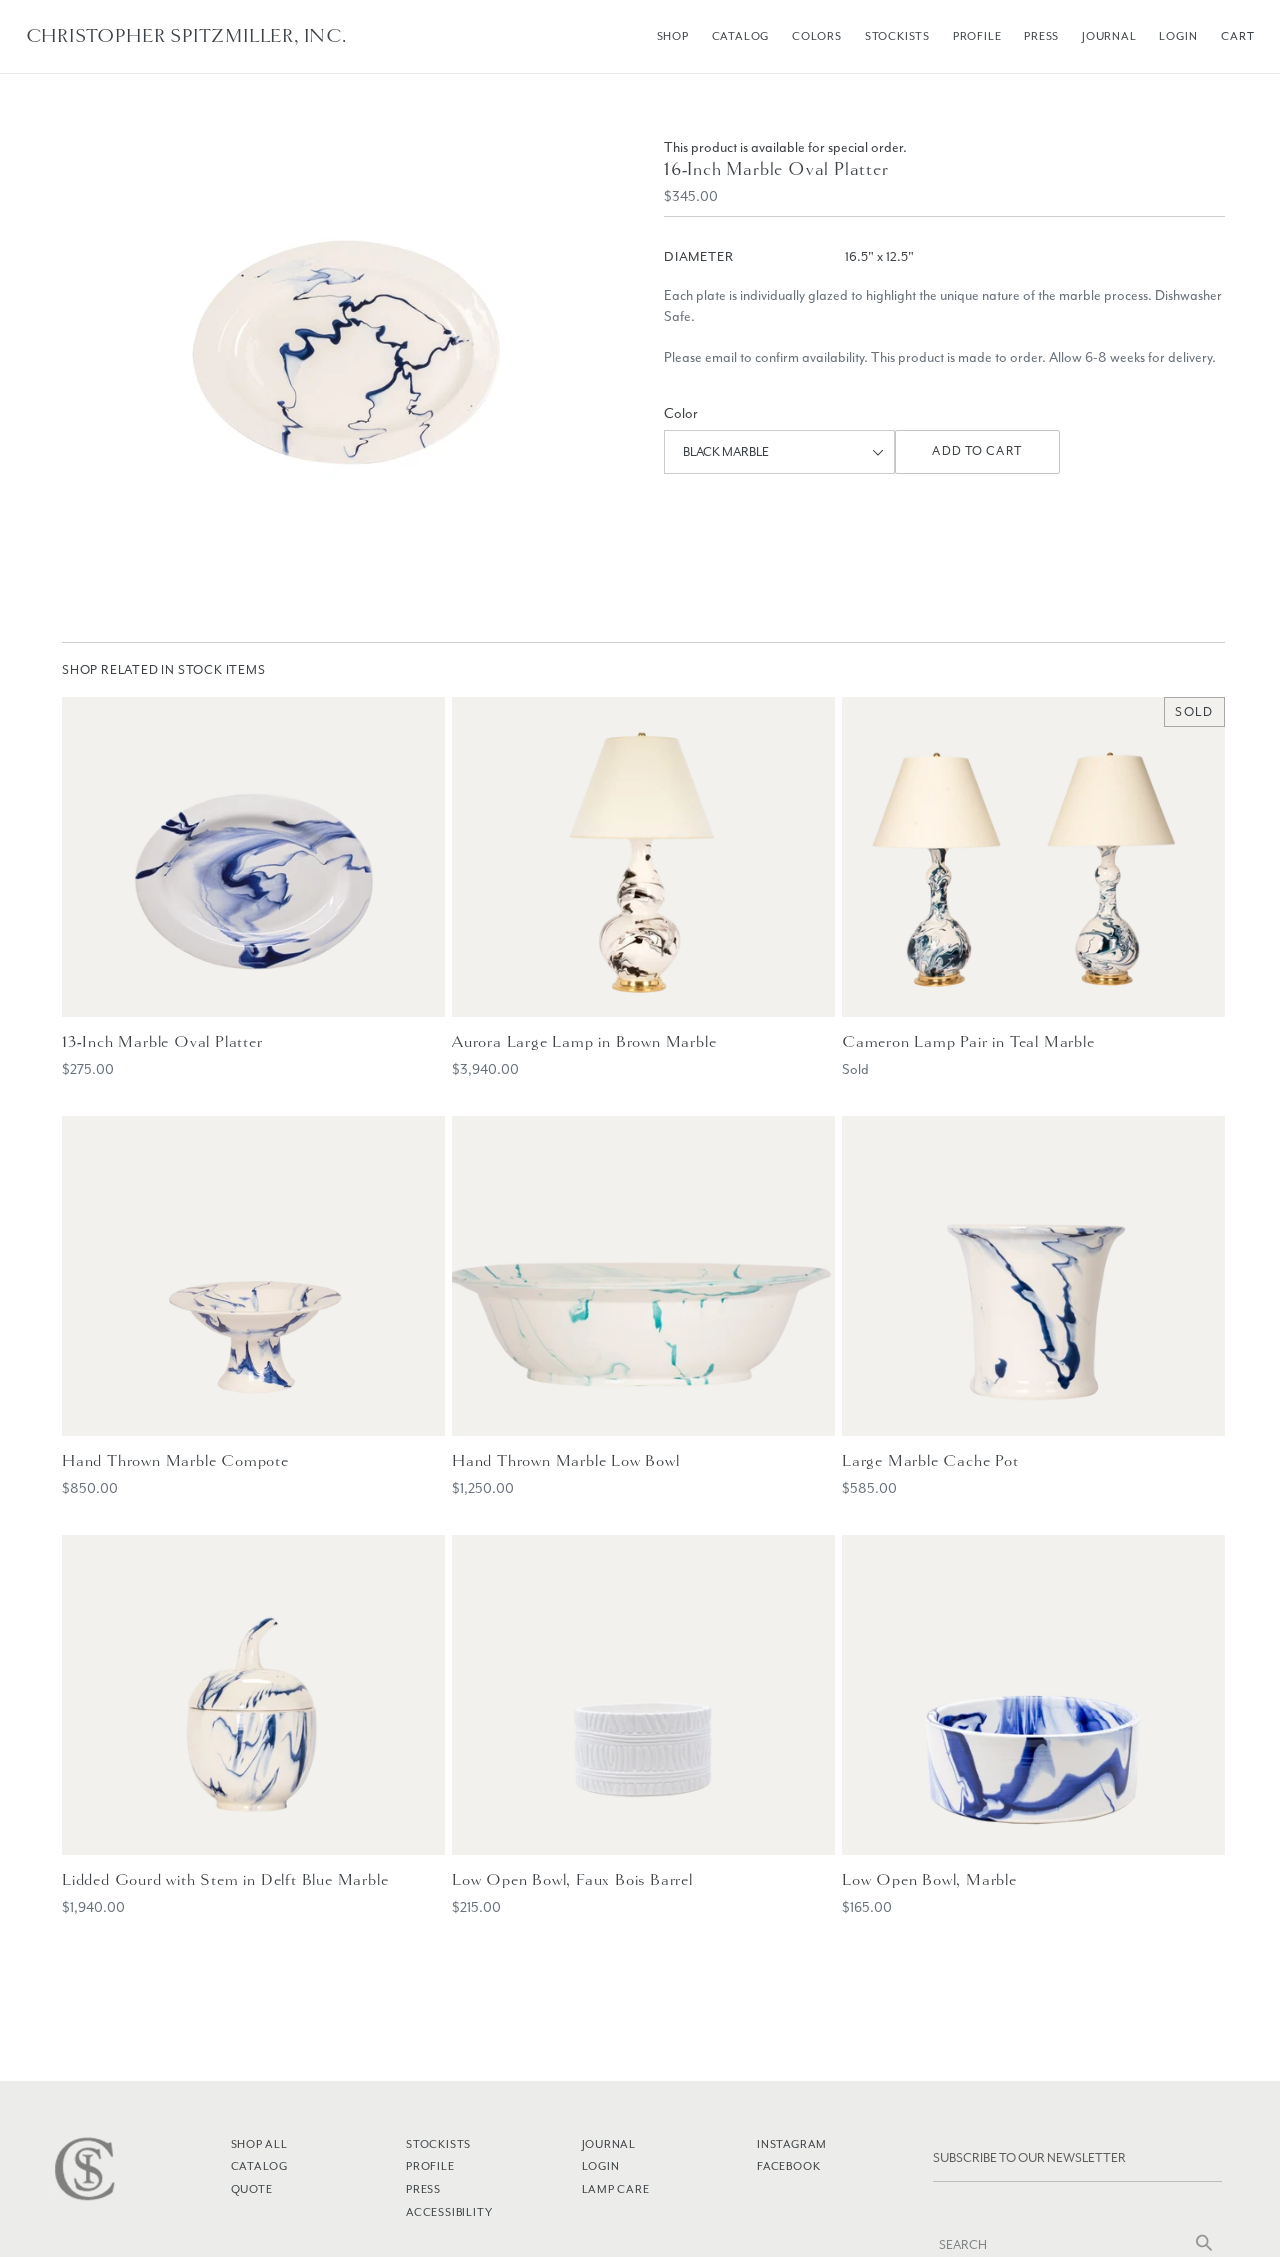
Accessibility (449, 2212)
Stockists (897, 36)
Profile (977, 36)
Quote (252, 2189)
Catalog (741, 36)
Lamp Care (616, 2189)
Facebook (788, 2166)
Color (681, 413)
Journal (1109, 36)
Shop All (259, 2144)
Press (1041, 36)
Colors (817, 36)
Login (1178, 36)
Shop (673, 36)
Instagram (792, 2144)
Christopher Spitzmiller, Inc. (186, 36)
